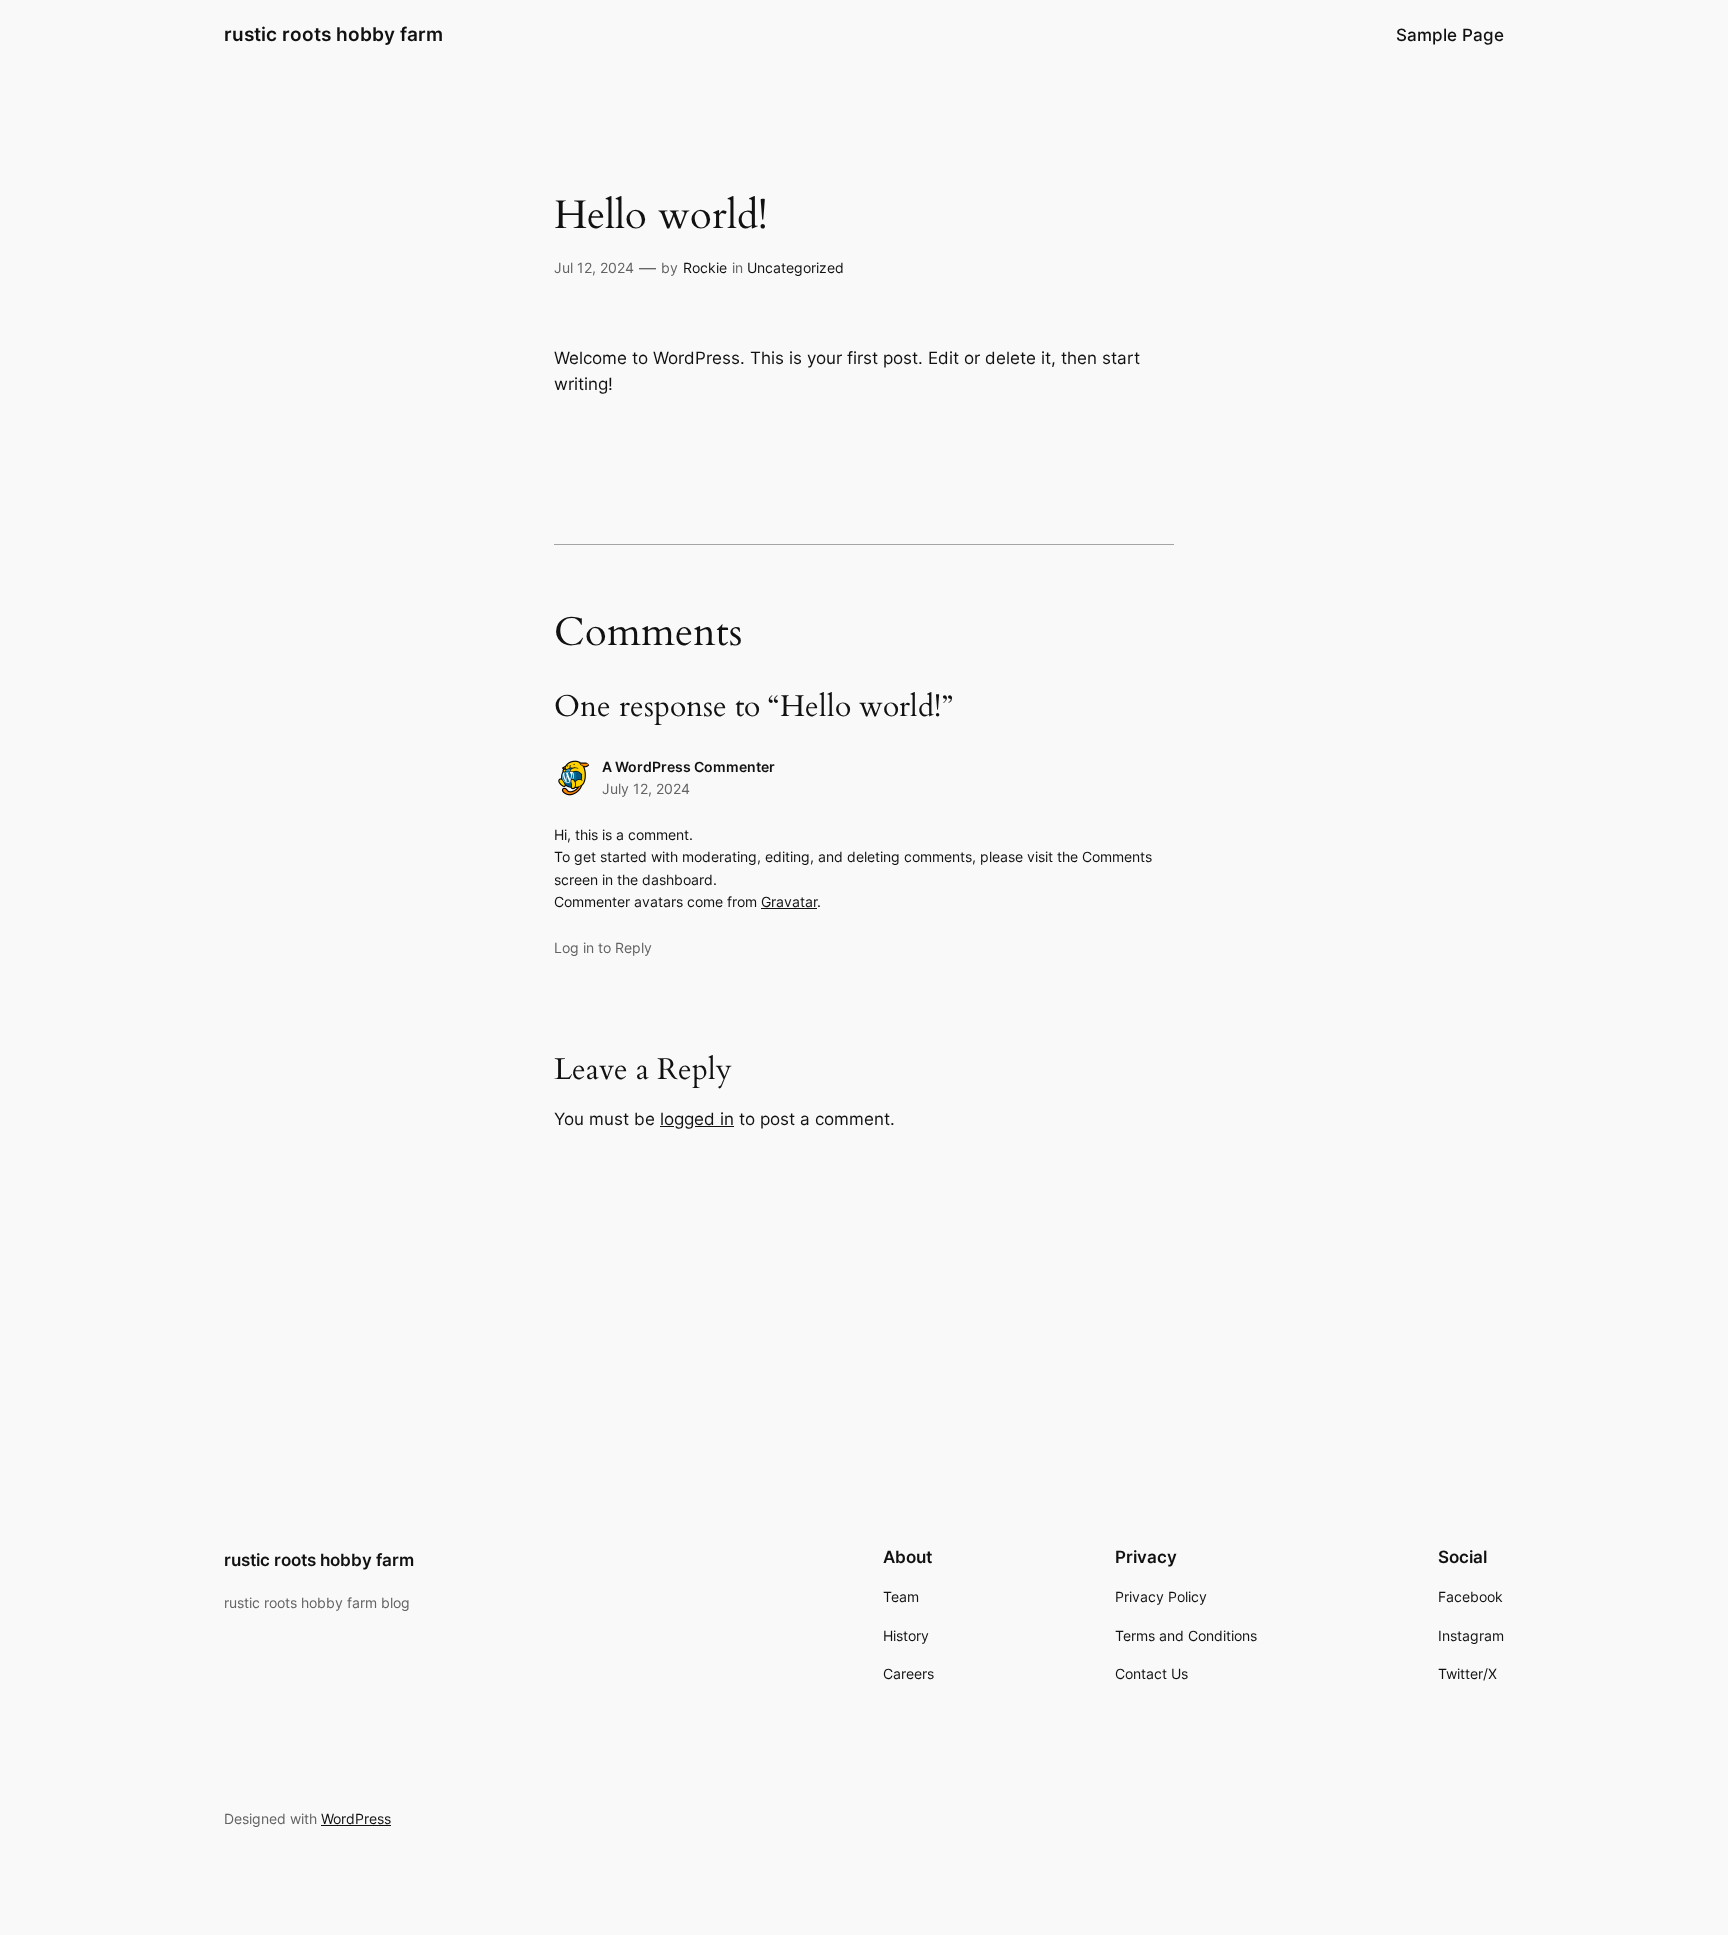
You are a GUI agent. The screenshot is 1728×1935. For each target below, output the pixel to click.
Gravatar (789, 901)
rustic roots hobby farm (333, 34)
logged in (697, 1119)
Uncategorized (795, 267)
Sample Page (1450, 35)
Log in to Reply (603, 947)
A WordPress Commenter (688, 766)
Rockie (705, 267)
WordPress (356, 1818)
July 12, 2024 (646, 788)
